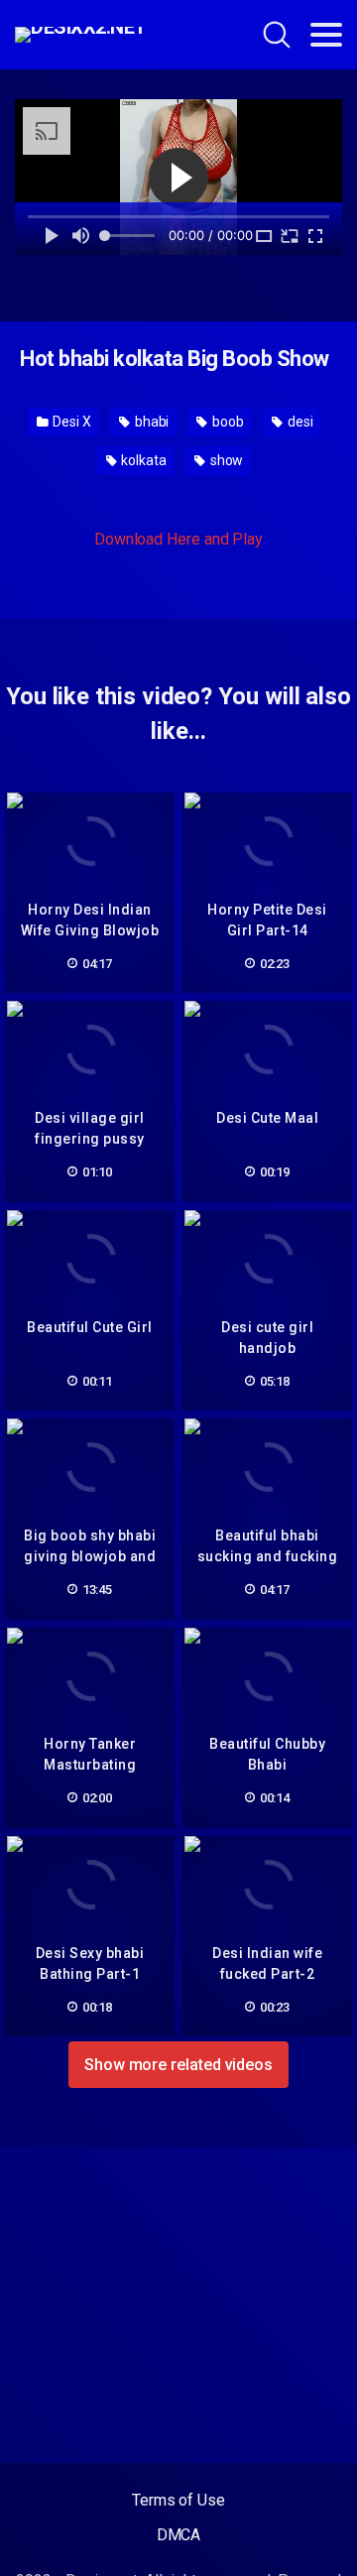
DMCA (179, 2535)
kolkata (143, 460)
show (226, 460)
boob (227, 422)
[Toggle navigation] (326, 35)
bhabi (151, 422)
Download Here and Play (178, 539)
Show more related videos (178, 2065)
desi (299, 422)
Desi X (70, 422)
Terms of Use (178, 2500)
